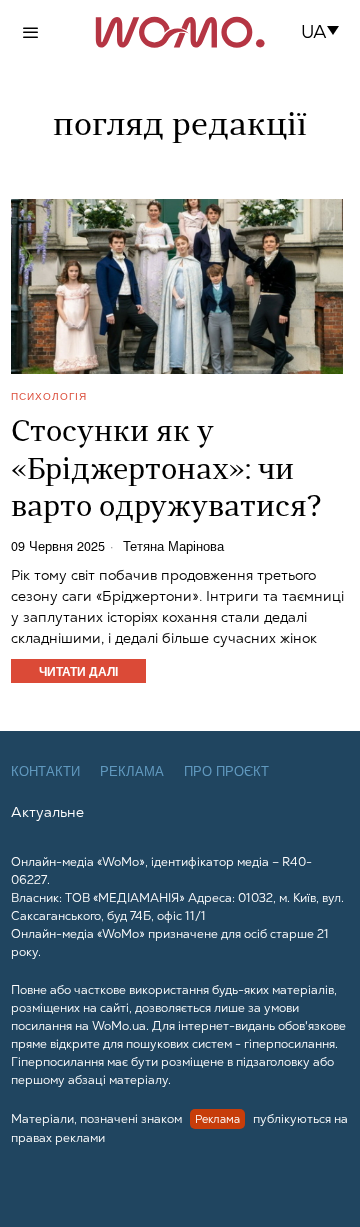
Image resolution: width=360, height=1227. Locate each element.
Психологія (49, 396)
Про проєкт (226, 771)
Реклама (132, 771)
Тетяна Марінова (173, 546)
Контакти (45, 771)
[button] (326, 32)
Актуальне (47, 812)
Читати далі (78, 671)
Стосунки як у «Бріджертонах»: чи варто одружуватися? (166, 471)
